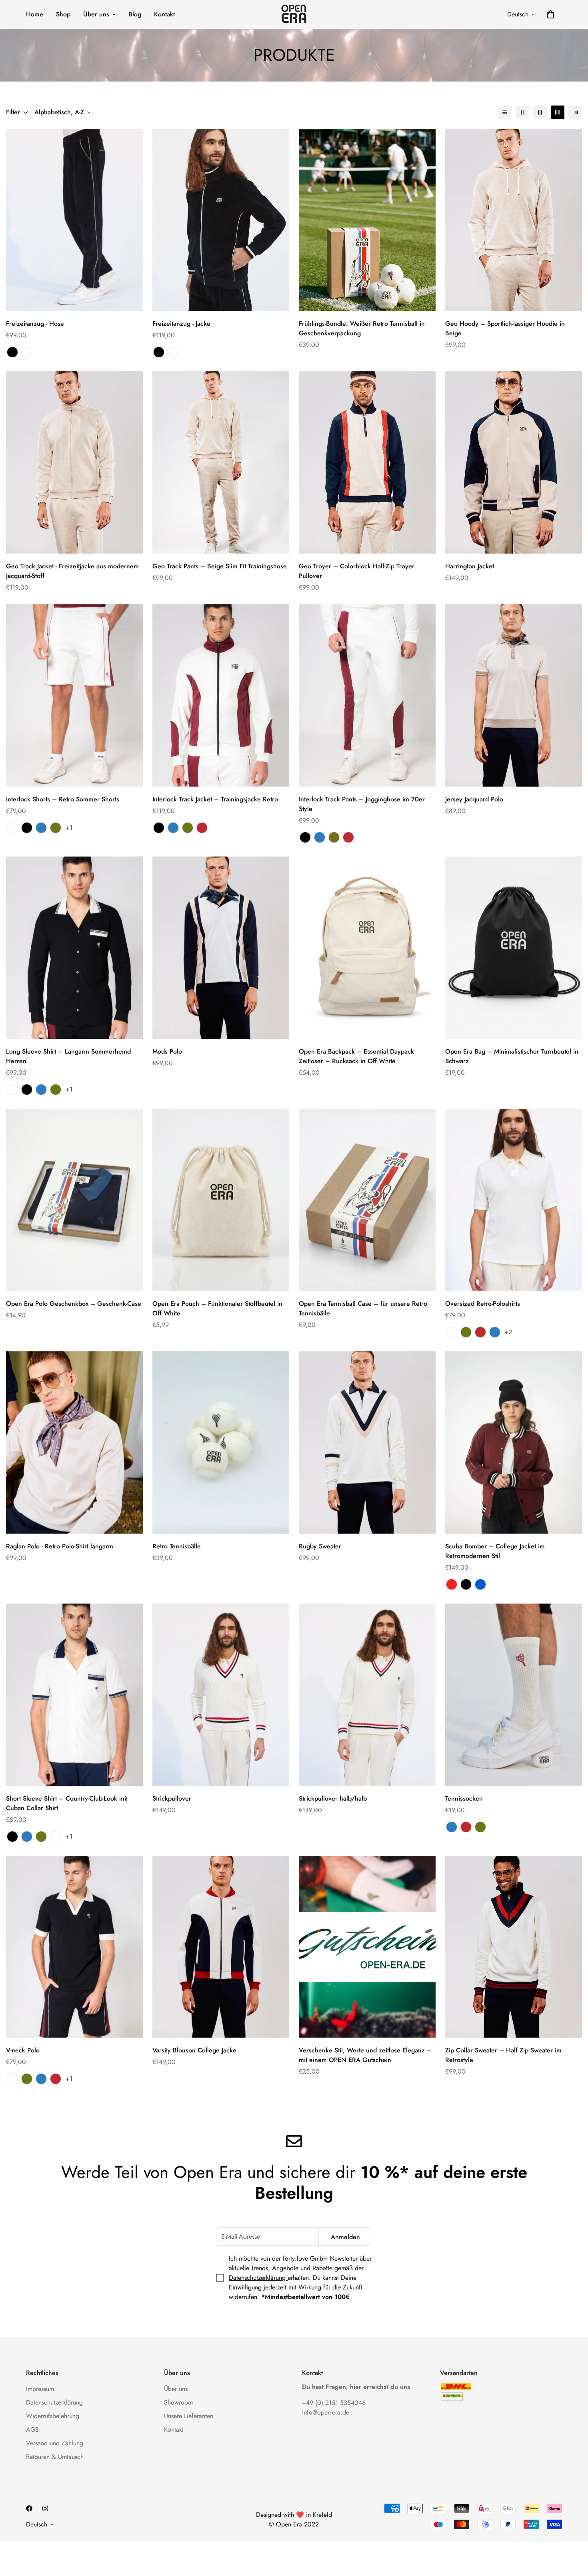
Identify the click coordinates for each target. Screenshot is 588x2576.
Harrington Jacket (470, 566)
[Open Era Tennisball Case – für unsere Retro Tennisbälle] (367, 1200)
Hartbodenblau (495, 1332)
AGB (32, 2430)
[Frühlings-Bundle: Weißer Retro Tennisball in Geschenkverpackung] (367, 220)
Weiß (12, 828)
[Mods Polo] (221, 948)
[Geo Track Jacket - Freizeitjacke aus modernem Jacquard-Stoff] (74, 462)
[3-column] (540, 112)
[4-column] (558, 112)
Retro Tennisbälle (177, 1546)
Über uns (96, 14)
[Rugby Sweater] (367, 1442)
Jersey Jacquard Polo (474, 799)
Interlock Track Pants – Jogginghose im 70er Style (362, 804)
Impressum (40, 2389)
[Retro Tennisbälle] (221, 1442)
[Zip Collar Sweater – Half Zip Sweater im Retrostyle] (514, 1947)
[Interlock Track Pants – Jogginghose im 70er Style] (367, 695)
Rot (202, 828)
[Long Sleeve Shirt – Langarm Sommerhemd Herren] (74, 948)
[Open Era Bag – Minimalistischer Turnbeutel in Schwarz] (514, 948)
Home (35, 14)
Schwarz (12, 352)
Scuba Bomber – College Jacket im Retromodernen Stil (495, 1551)
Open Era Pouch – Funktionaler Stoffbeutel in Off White (217, 1308)
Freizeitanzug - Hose (35, 324)
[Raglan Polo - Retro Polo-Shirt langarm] (74, 1442)
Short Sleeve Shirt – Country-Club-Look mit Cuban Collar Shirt (67, 1803)
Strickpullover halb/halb (333, 1798)
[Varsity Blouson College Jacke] (221, 1947)
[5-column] (575, 112)
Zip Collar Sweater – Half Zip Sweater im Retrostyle (503, 2055)
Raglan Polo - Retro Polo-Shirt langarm (60, 1546)
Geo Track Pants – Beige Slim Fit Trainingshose (220, 566)
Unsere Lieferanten (189, 2416)
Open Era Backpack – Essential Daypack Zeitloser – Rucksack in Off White (356, 1056)
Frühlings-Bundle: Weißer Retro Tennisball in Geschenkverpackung (362, 328)
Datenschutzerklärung (258, 2278)
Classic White (452, 1332)
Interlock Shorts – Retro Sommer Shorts (63, 799)
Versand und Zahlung (55, 2443)
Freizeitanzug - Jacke (181, 324)
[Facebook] (29, 2508)
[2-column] (522, 112)
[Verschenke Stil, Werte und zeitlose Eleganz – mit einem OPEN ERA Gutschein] (367, 1947)
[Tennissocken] (514, 1695)
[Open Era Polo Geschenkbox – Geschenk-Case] (74, 1200)
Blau (41, 828)
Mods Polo (167, 1051)
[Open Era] (294, 14)
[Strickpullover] (221, 1695)
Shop (63, 14)
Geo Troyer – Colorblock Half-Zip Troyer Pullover (357, 571)
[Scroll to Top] (572, 2532)
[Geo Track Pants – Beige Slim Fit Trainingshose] (221, 462)
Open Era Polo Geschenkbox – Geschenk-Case (74, 1304)
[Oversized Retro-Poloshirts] (514, 1200)
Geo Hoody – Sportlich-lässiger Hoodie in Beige (505, 328)
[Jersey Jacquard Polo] (514, 695)
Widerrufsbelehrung (53, 2416)
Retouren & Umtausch (55, 2457)
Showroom (178, 2402)
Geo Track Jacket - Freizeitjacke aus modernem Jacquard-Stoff (72, 571)
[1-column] (505, 112)
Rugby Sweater (320, 1546)
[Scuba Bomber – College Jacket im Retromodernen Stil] (514, 1442)
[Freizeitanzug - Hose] (74, 220)
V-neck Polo (23, 2050)
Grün (56, 828)
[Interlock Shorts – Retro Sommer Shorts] (74, 695)
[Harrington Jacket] (514, 462)
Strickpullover (172, 1798)
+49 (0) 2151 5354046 (334, 2403)
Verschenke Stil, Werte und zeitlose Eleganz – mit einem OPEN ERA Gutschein (365, 2055)
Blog (135, 14)
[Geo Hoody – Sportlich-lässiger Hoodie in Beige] (514, 220)
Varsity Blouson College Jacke (194, 2050)
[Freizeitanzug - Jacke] (221, 220)
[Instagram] (45, 2508)
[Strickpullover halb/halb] (367, 1695)
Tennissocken (464, 1798)
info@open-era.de (326, 2412)
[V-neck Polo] (74, 1947)
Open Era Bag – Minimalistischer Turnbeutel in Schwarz (512, 1056)
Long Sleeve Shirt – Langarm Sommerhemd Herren (68, 1056)
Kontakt (164, 14)
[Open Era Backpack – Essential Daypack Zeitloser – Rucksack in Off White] (367, 948)
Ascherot (480, 1332)
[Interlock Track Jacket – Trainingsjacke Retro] (221, 695)
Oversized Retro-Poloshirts (483, 1304)
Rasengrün (466, 1332)
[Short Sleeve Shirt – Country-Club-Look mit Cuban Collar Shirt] (74, 1695)
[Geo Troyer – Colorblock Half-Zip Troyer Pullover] (367, 462)
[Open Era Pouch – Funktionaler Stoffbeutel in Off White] (221, 1200)
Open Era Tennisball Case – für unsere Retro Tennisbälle (363, 1308)
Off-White (27, 352)
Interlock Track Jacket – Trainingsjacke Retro (215, 799)
